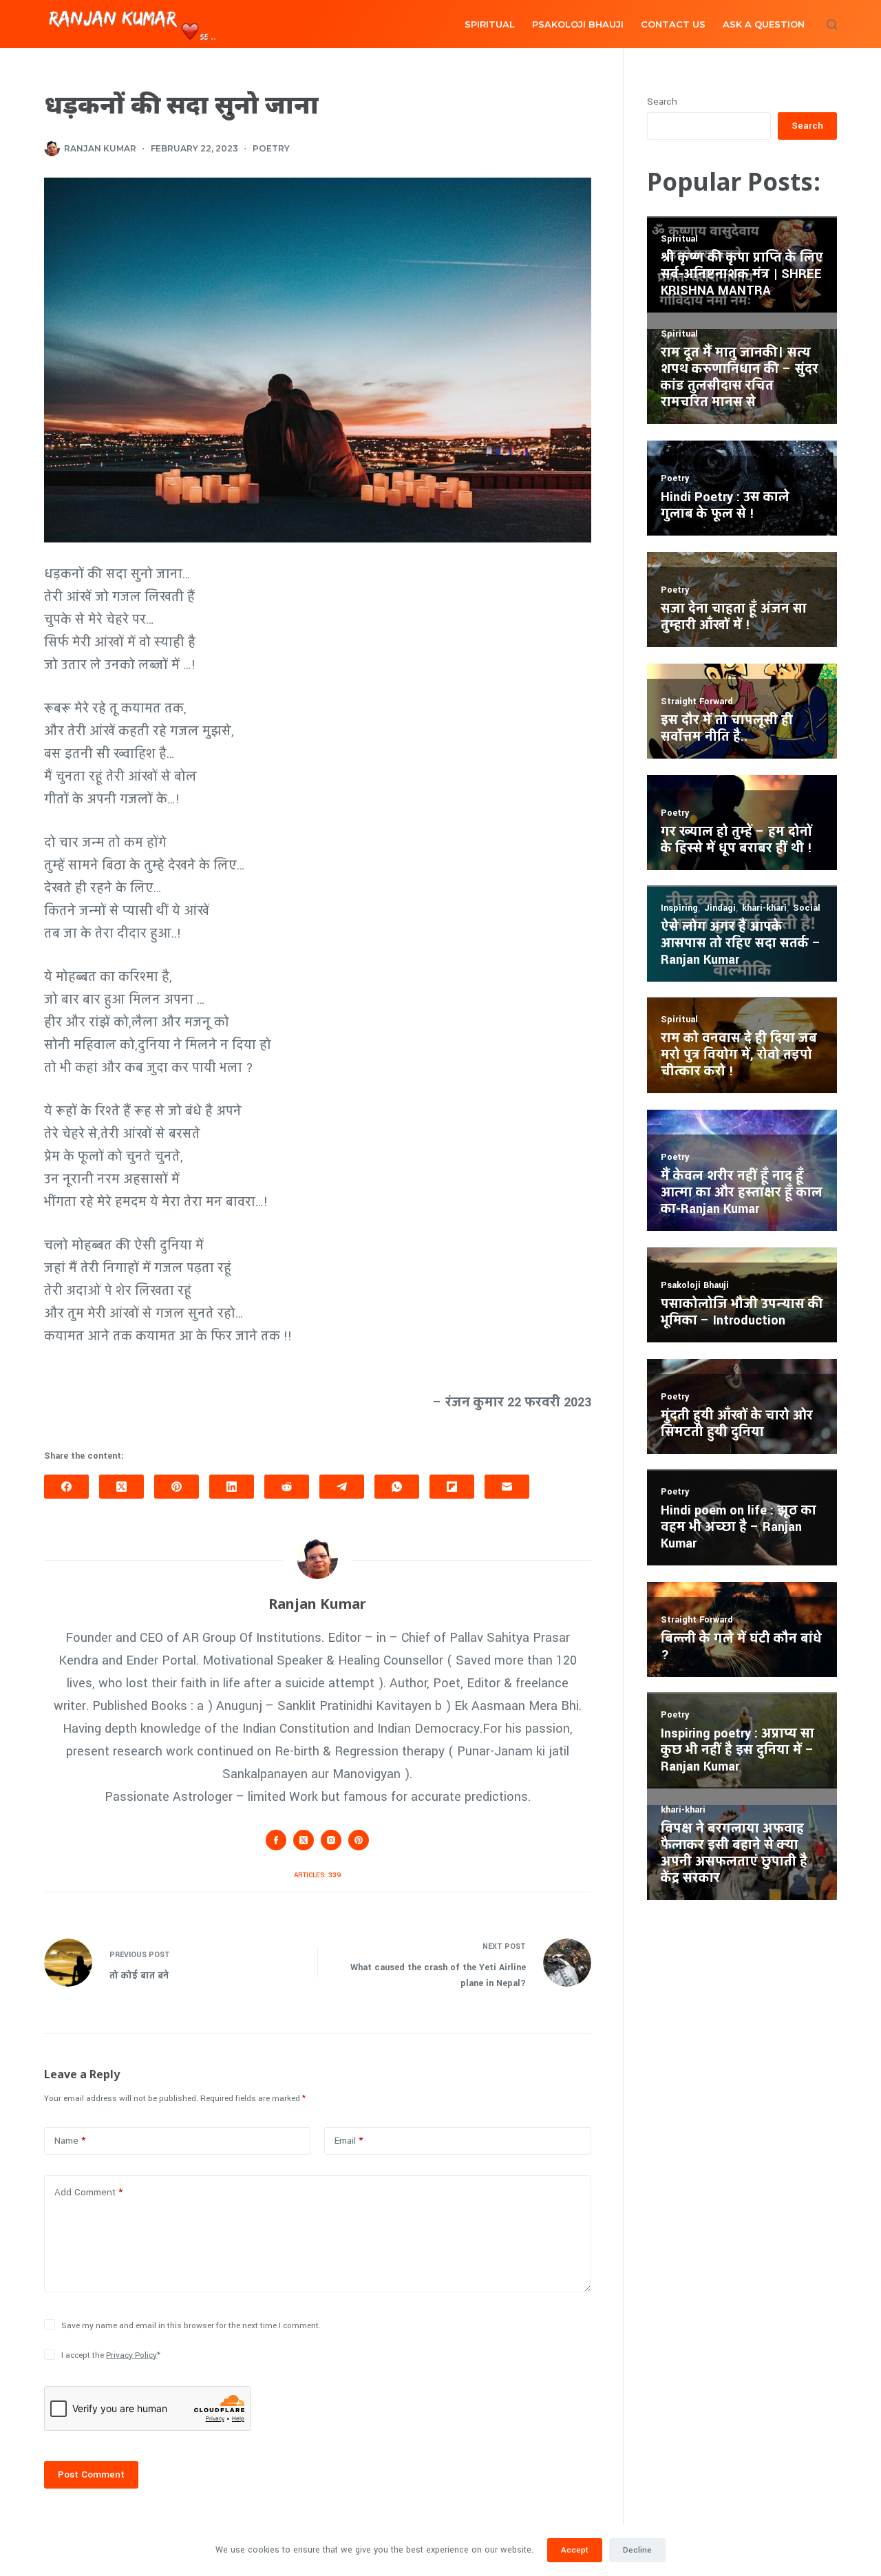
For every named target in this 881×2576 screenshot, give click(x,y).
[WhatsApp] (397, 1487)
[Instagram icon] (331, 1840)
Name (70, 2141)
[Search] (832, 24)
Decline (637, 2550)
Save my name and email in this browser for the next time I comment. (191, 2326)
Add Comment (88, 2192)
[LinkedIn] (232, 1487)
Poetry (271, 148)
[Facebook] (66, 1487)
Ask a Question (764, 24)
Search (662, 102)
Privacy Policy (131, 2355)
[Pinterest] (177, 1487)
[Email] (507, 1487)
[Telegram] (342, 1487)
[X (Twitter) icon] (304, 1840)
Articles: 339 (317, 1875)
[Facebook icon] (276, 1840)
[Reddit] (287, 1487)
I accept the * (111, 2355)
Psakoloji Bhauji (578, 24)
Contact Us (673, 24)
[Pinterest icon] (359, 1840)
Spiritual (490, 24)
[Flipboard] (452, 1487)
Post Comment (91, 2474)
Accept (575, 2550)
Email (349, 2141)
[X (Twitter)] (121, 1487)
